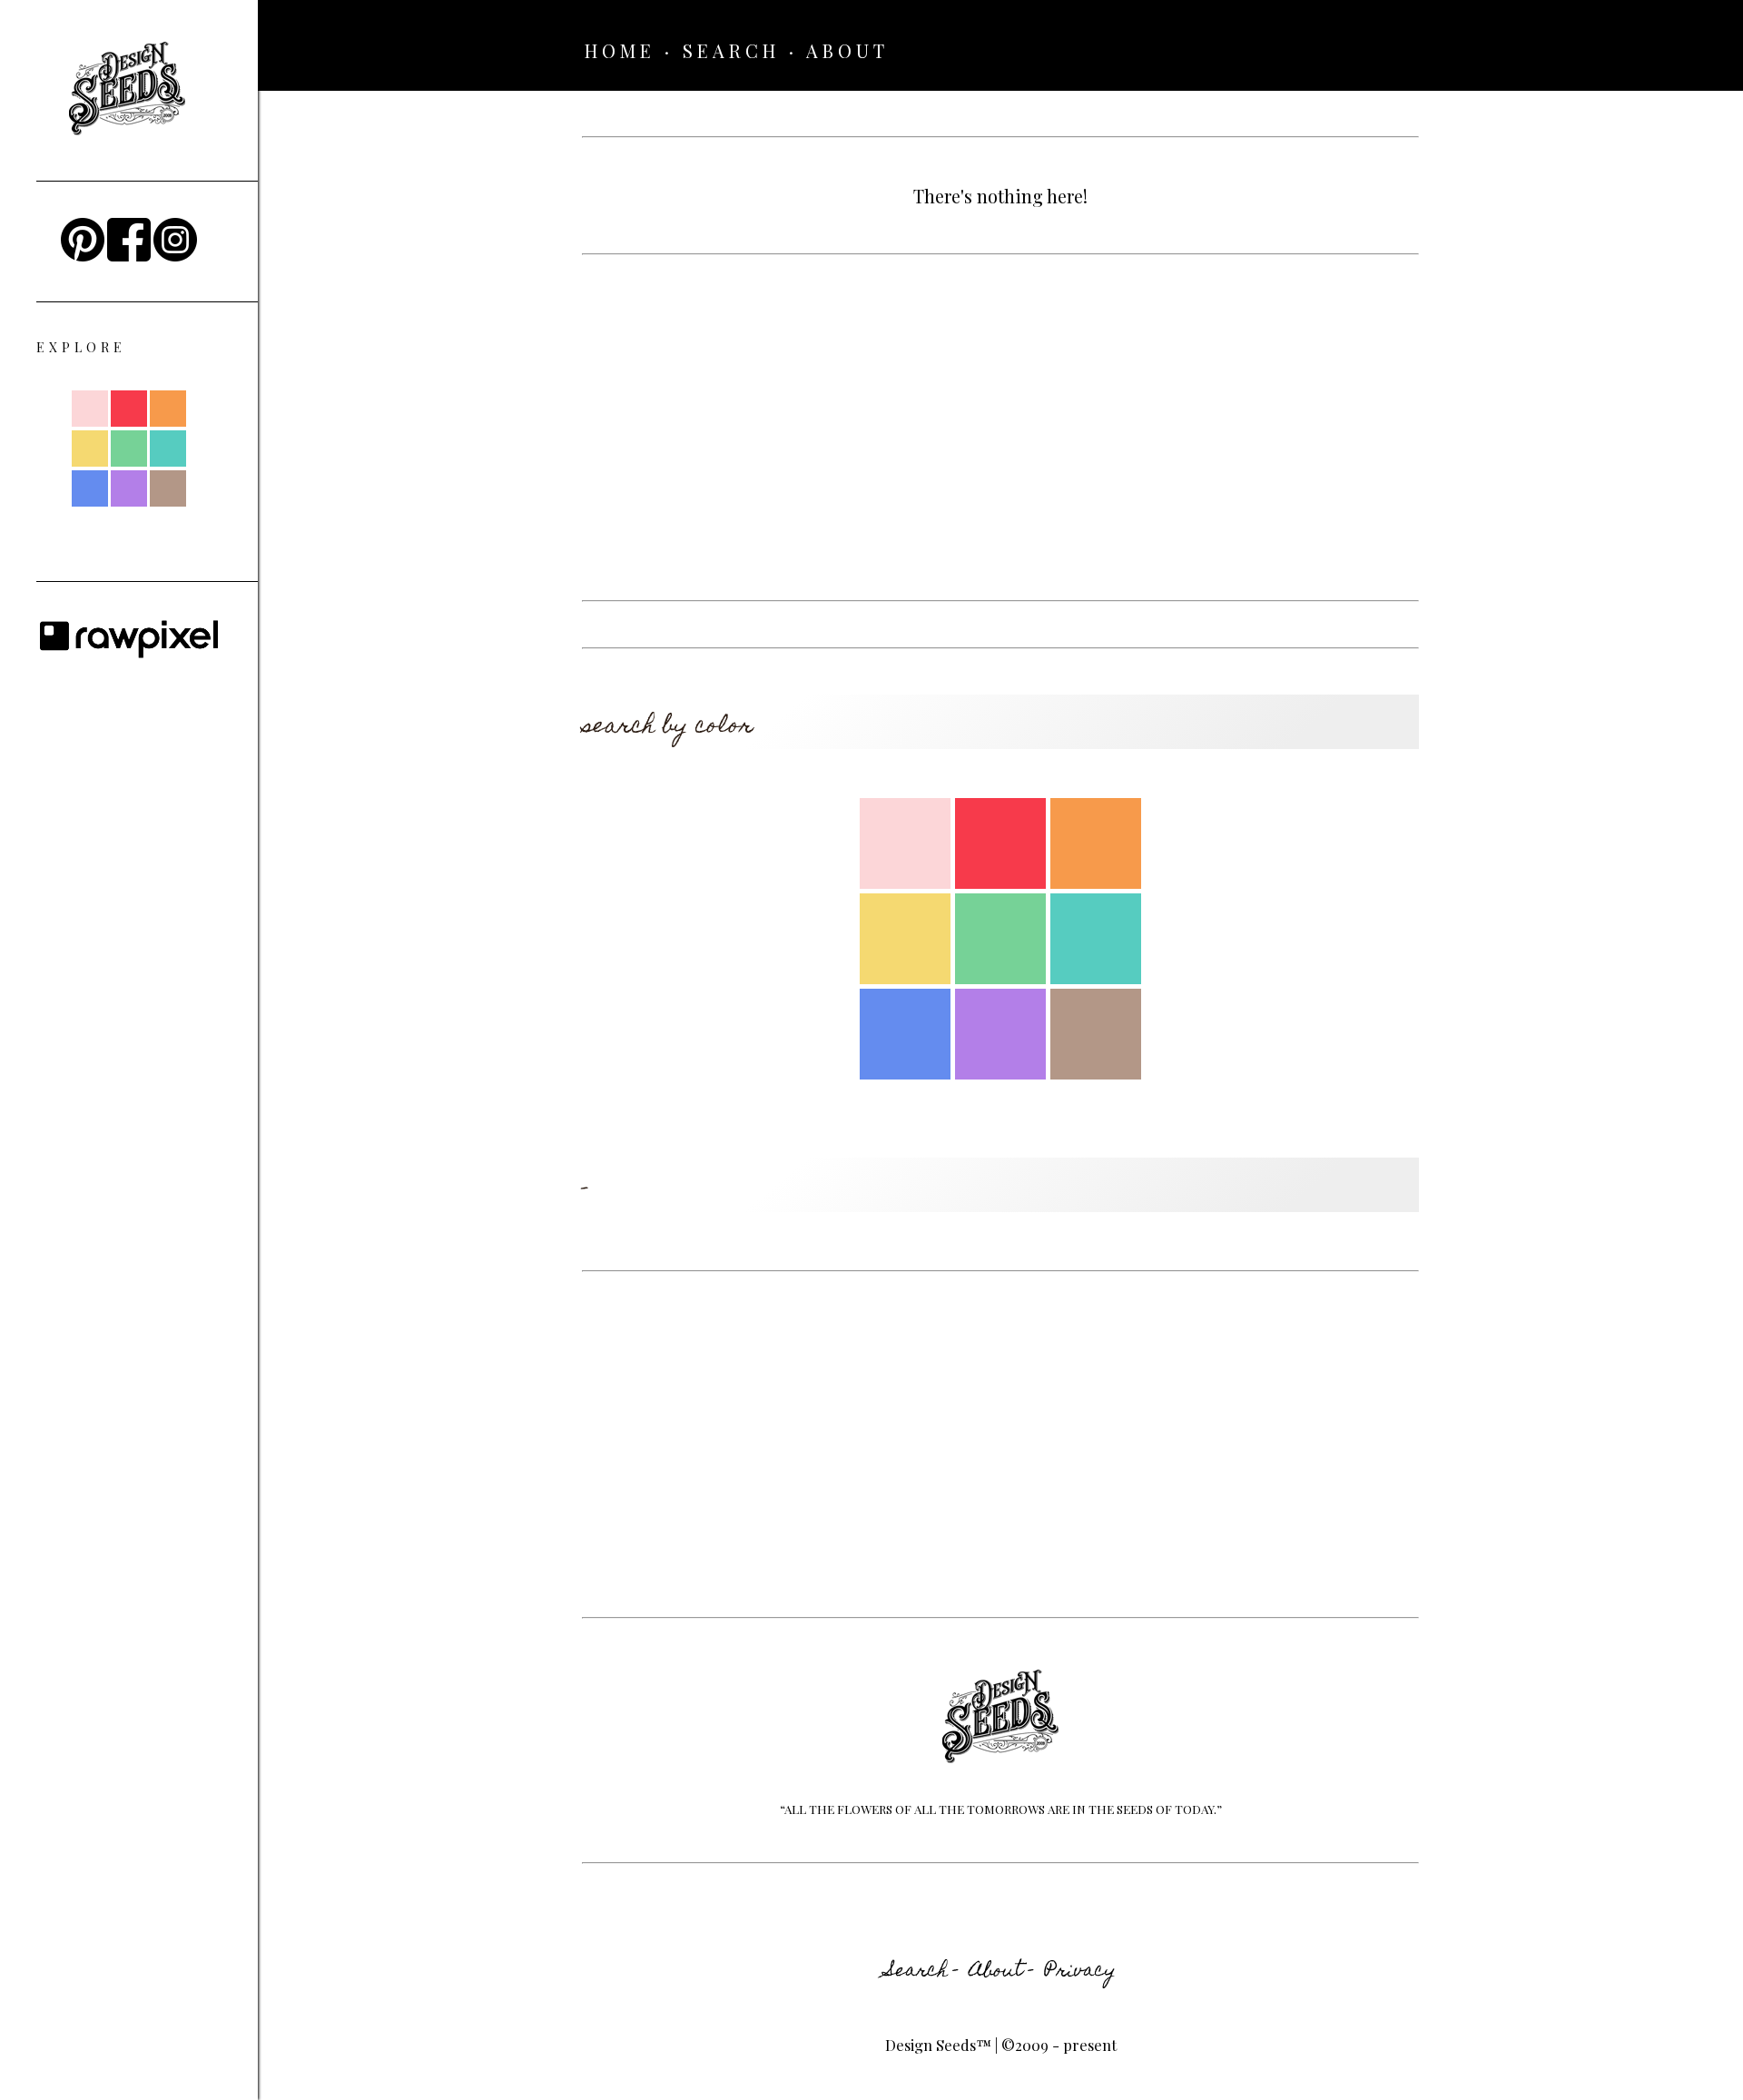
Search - (922, 1972)
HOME (620, 50)
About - (1002, 1972)
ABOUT (847, 50)
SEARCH (731, 50)
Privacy (1080, 1972)
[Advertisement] (1000, 428)
